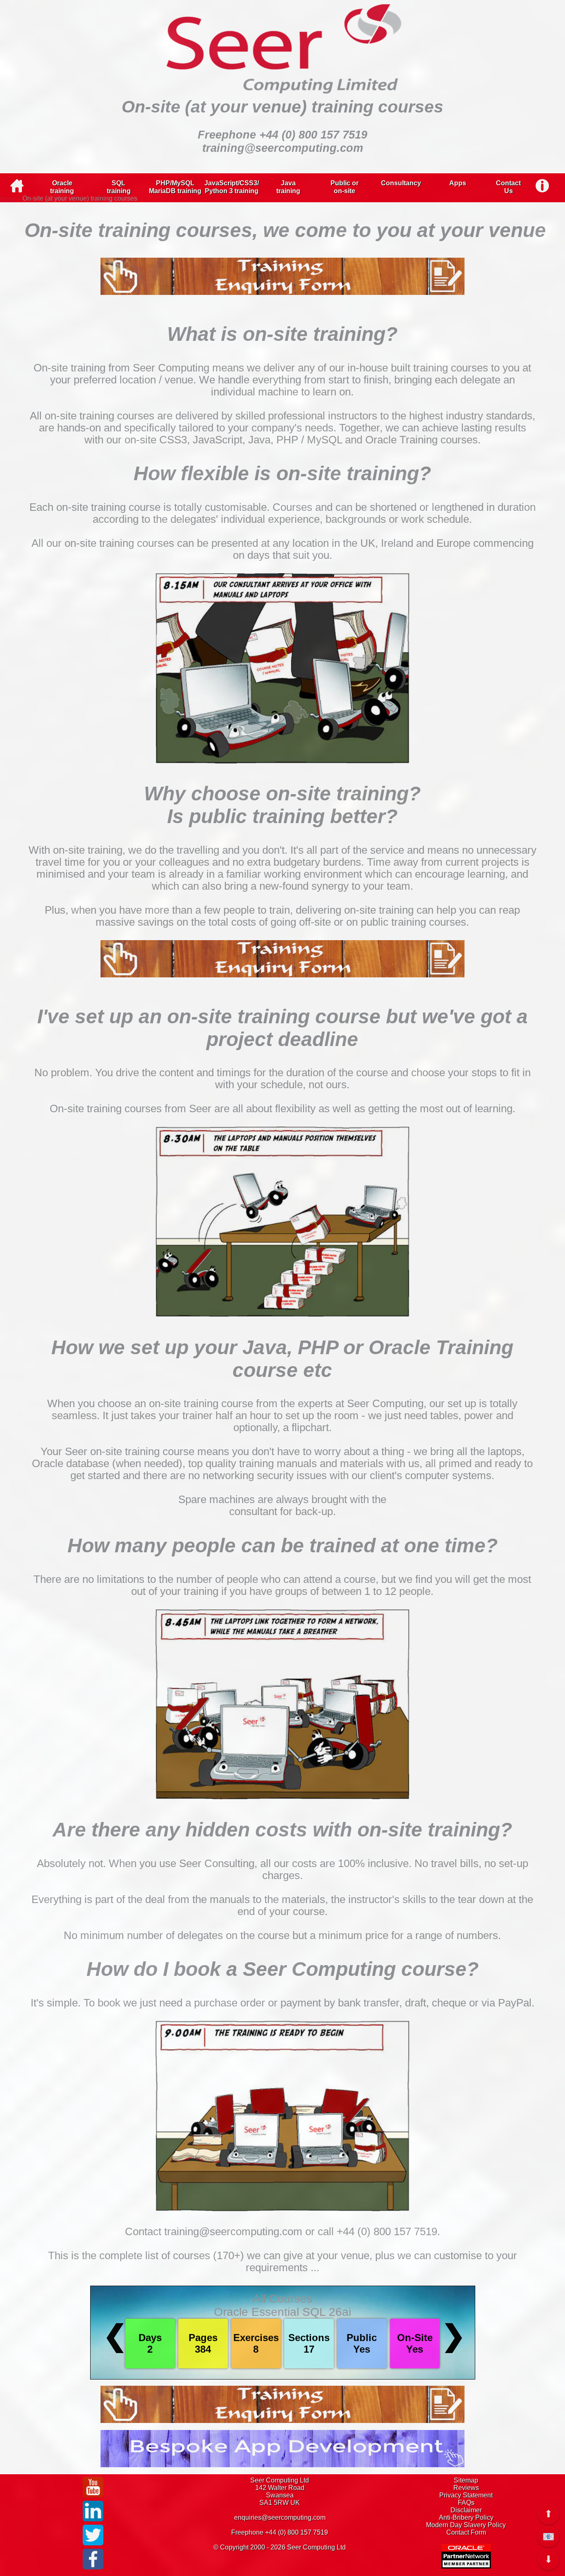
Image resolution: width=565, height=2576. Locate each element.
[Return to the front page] (17, 190)
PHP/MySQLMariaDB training (175, 187)
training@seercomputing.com (283, 148)
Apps (458, 183)
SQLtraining (119, 187)
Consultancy (401, 183)
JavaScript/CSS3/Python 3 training (232, 187)
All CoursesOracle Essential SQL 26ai (282, 2305)
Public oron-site (345, 187)
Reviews (466, 2488)
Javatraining (288, 187)
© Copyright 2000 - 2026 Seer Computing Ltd (280, 2547)
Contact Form (466, 2532)
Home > (10, 199)
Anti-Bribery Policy (466, 2517)
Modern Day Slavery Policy (466, 2525)
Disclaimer (466, 2510)
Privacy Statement (466, 2495)
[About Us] (542, 184)
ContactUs (508, 187)
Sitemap (466, 2480)
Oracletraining (62, 187)
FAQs (466, 2503)
